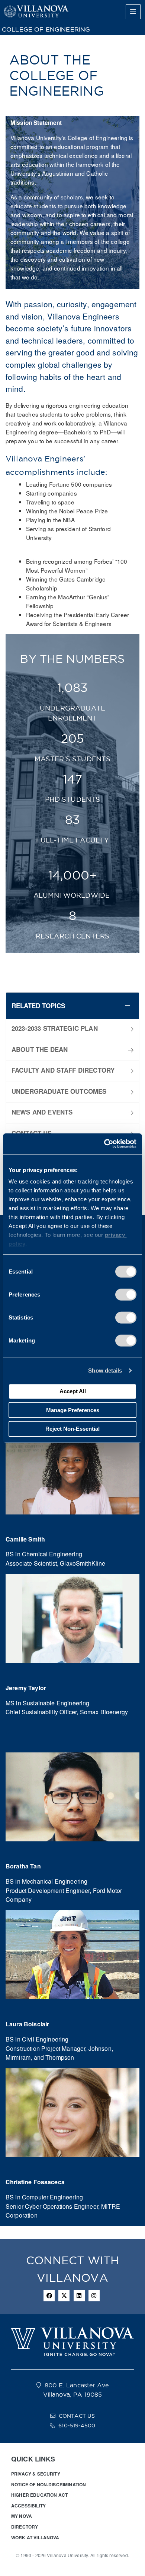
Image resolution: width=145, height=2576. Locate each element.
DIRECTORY (25, 2527)
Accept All (73, 1391)
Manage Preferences (73, 1410)
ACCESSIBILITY (28, 2506)
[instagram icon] (94, 2296)
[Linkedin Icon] (79, 2296)
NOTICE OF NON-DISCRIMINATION (49, 2484)
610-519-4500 (77, 2426)
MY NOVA (22, 2516)
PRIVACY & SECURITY (36, 2474)
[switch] (126, 1294)
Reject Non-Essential (72, 1429)
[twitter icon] (64, 2296)
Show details (105, 1370)
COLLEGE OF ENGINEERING (46, 29)
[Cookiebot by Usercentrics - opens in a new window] (104, 1144)
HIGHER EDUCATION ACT (39, 2495)
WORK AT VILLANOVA (35, 2537)
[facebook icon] (49, 2296)
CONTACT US (77, 2416)
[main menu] (133, 12)
